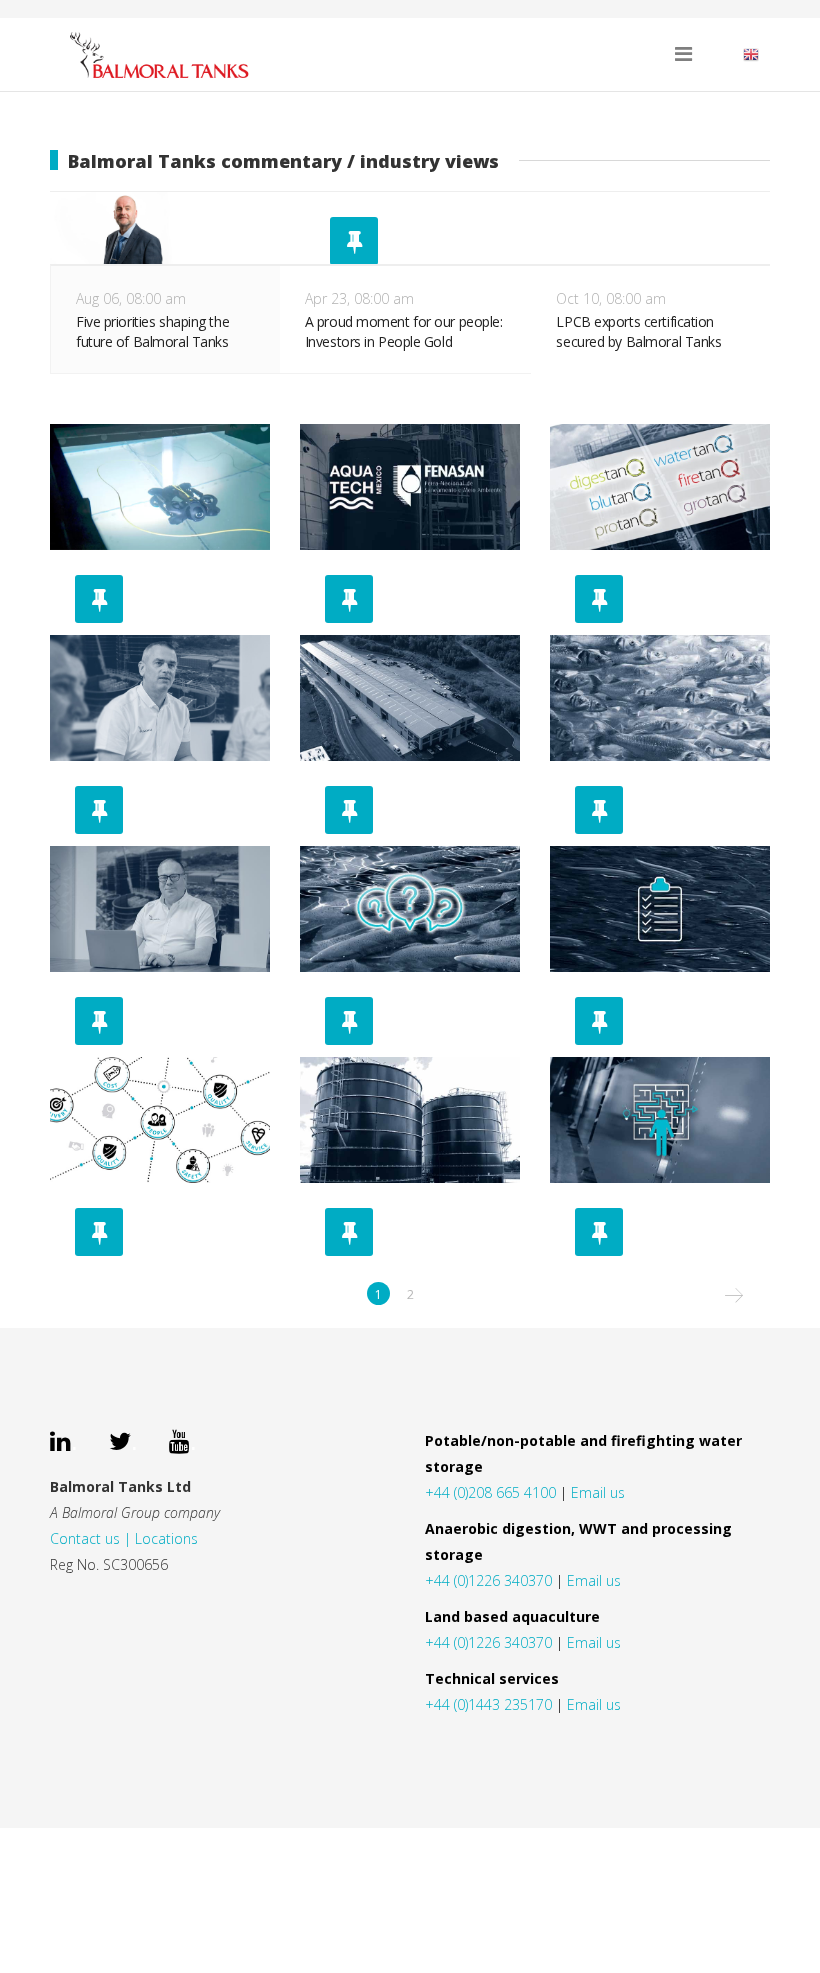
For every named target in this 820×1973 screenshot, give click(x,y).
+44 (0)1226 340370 (488, 1580)
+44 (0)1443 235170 (488, 1704)
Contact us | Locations (124, 1538)
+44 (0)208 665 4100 (490, 1492)
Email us (598, 1492)
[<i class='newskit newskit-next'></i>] (733, 1293)
